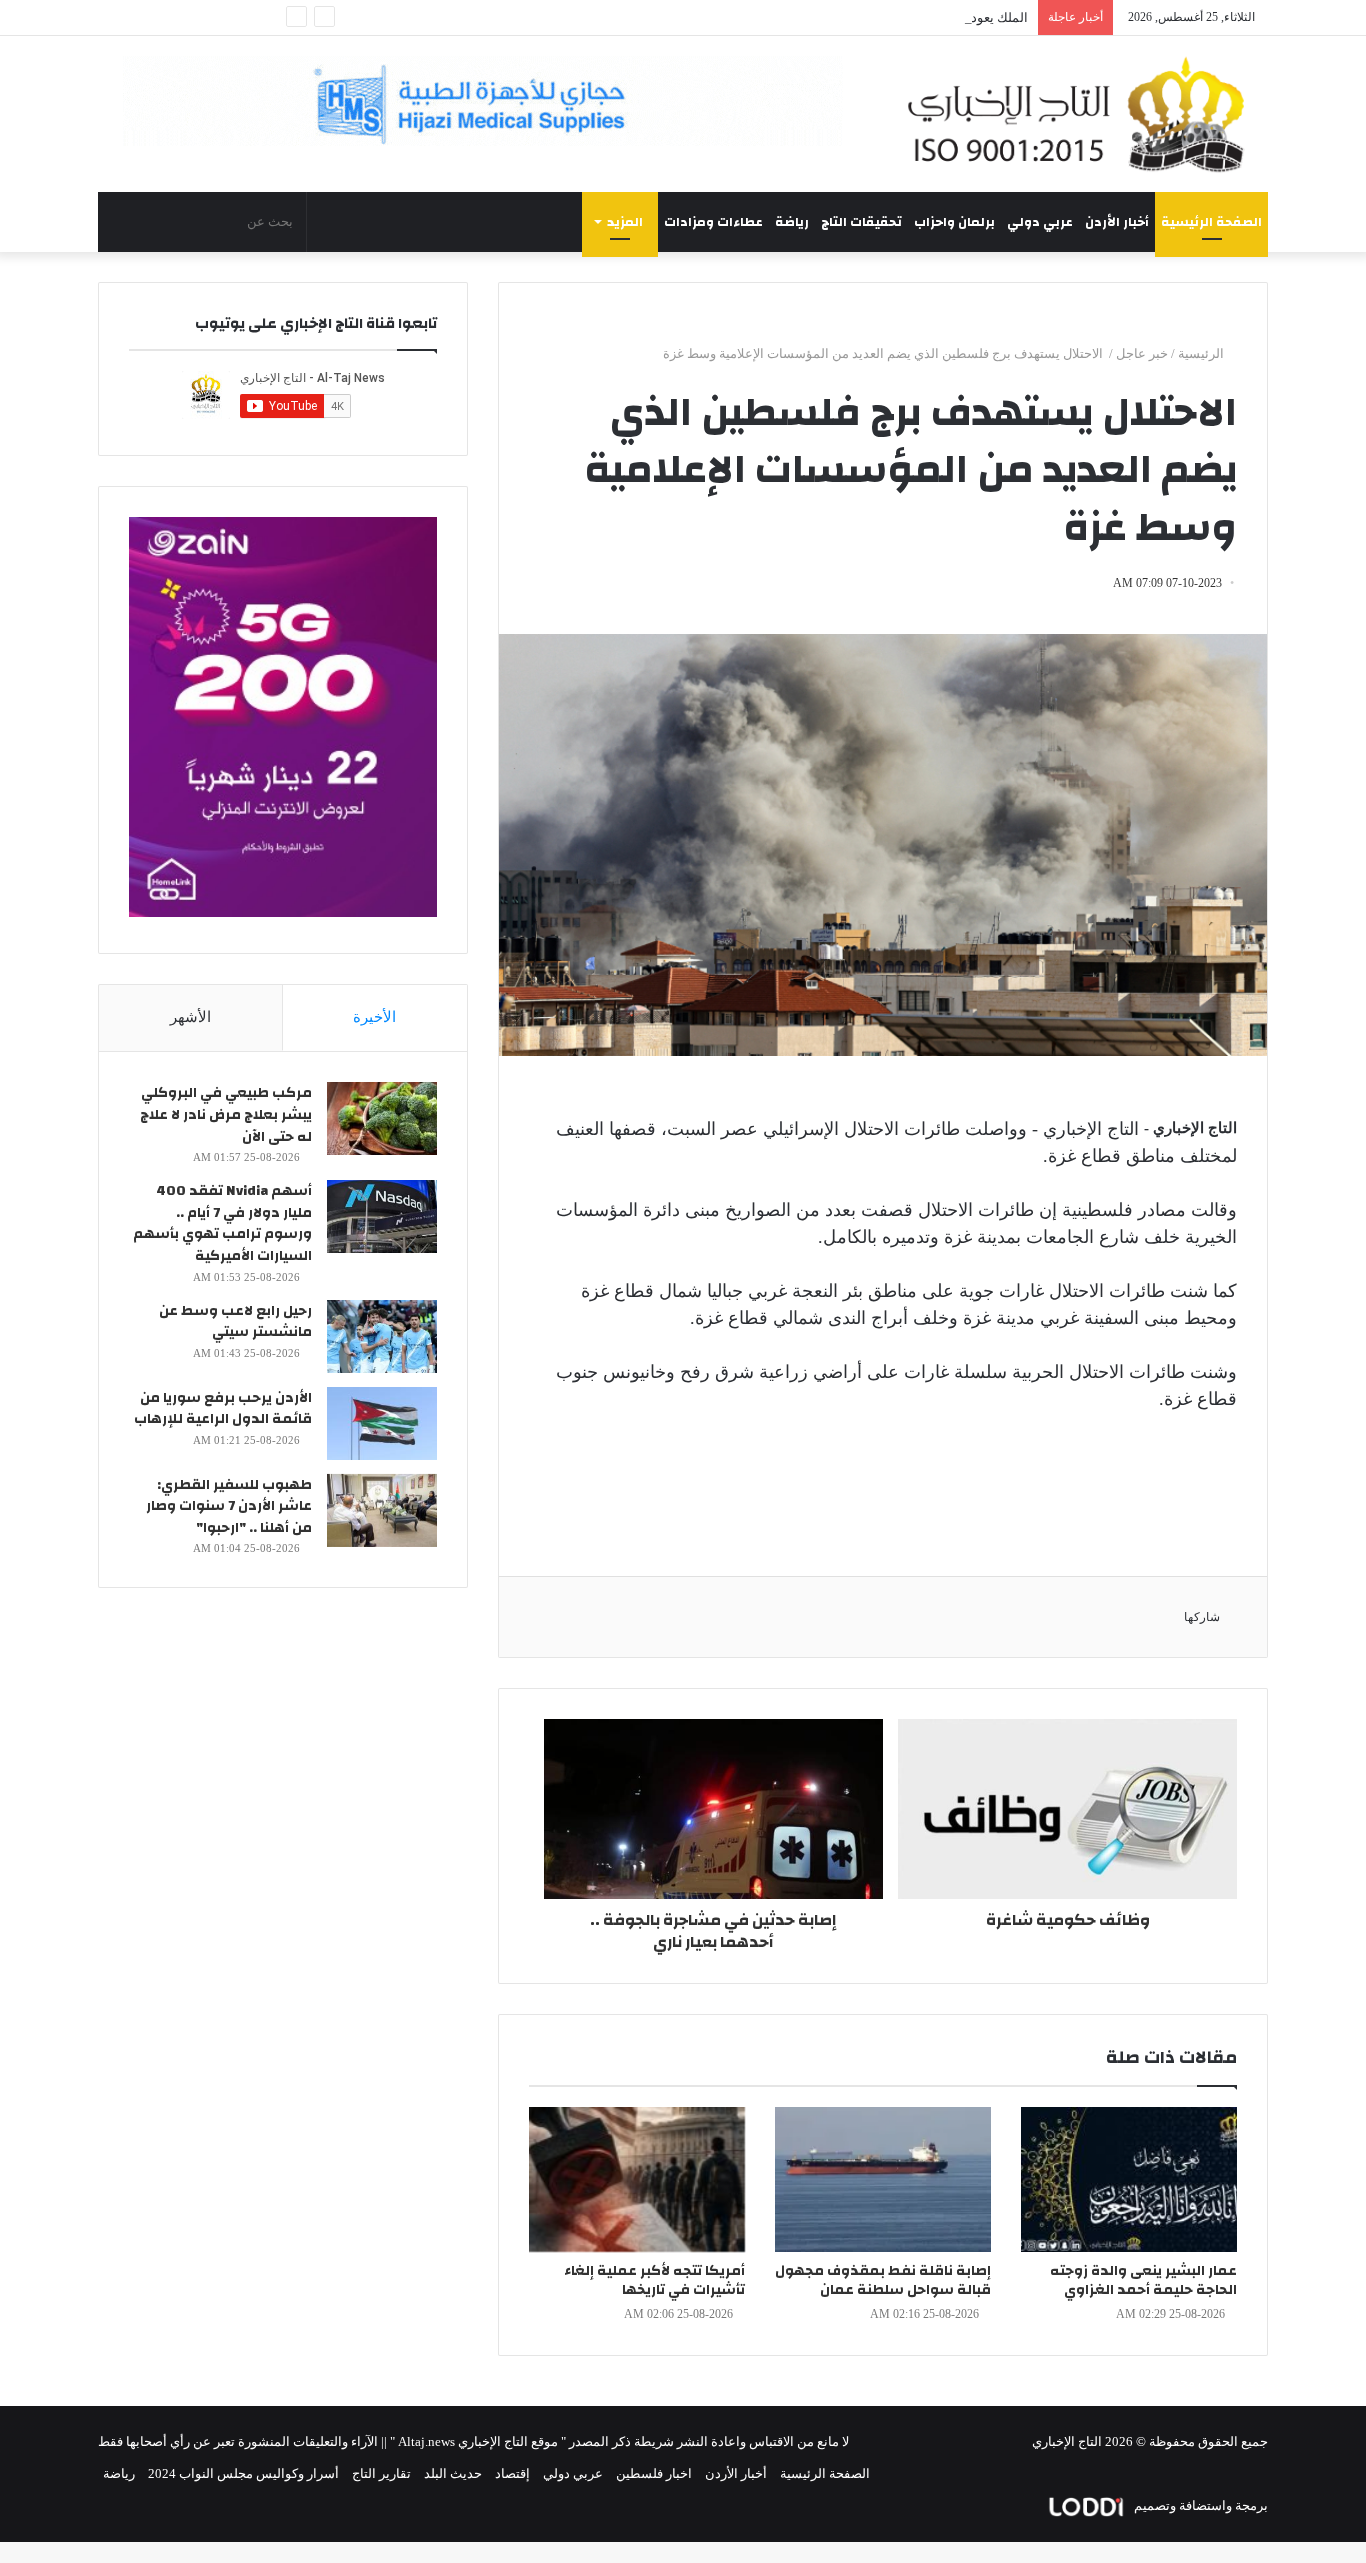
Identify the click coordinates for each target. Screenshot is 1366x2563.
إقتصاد (512, 2473)
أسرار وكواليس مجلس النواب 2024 (243, 2473)
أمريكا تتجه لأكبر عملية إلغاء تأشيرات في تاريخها (654, 2280)
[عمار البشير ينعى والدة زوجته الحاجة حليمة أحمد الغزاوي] (1129, 2179)
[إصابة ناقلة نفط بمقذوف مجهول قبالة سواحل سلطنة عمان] (883, 2179)
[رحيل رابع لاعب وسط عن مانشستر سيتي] (382, 1336)
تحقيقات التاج (861, 222)
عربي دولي (1040, 222)
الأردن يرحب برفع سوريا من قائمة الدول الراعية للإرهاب (223, 1409)
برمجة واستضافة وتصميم (1199, 2505)
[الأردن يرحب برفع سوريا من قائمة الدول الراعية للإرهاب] (382, 1423)
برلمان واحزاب (954, 222)
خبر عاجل (1142, 353)
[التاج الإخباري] (1083, 114)
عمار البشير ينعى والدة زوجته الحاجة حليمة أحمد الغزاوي (1143, 2280)
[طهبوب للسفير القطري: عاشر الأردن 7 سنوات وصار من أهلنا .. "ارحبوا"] (382, 1510)
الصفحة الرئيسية (1211, 222)
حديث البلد (453, 2473)
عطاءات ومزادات (713, 222)
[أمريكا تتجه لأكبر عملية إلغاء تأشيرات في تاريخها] (637, 2179)
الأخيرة (374, 1017)
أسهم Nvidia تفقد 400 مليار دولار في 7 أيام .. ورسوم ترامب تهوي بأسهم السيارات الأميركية (222, 1223)
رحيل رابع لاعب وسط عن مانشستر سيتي (235, 1322)
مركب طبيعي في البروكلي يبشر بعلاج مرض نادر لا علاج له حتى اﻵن (226, 1114)
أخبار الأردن (1117, 222)
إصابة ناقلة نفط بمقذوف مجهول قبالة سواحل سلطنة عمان (883, 2280)
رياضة (792, 222)
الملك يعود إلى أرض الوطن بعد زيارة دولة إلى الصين (888, 17)
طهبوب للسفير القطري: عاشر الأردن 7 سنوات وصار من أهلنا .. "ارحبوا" (229, 1506)
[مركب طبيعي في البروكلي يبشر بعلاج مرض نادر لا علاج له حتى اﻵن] (382, 1118)
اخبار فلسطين (654, 2473)
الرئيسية (1202, 353)
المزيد (625, 222)
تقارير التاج (381, 2473)
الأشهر (190, 1017)
